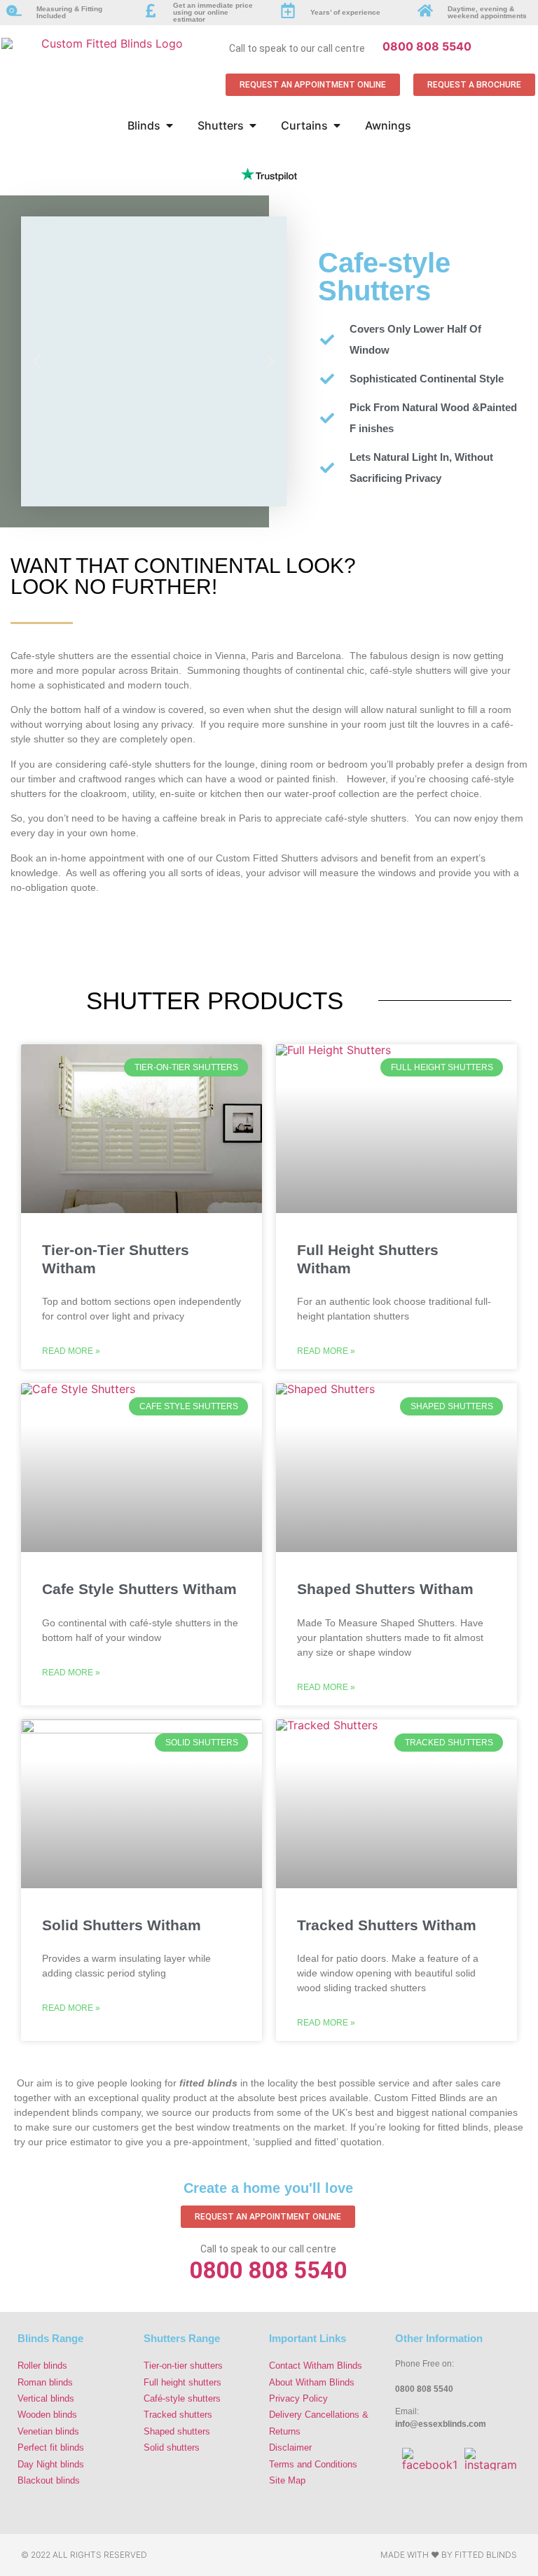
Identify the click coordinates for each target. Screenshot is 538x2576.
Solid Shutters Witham (122, 1925)
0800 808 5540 (427, 46)
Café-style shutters (182, 2398)
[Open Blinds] (170, 125)
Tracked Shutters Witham (387, 1925)
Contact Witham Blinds (316, 2366)
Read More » (71, 1351)
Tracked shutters (178, 2415)
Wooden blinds (47, 2415)
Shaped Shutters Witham (385, 1589)
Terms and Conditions (313, 2464)
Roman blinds (45, 2382)
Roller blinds (42, 2366)
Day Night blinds (51, 2464)
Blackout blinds (49, 2480)
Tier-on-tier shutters (183, 2366)
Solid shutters (172, 2447)
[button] (37, 362)
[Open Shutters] (253, 125)
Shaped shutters (177, 2431)
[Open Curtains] (337, 125)
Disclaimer (290, 2447)
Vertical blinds (46, 2398)
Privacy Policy (298, 2398)
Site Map (287, 2480)
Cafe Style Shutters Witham (139, 1589)
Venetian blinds (48, 2431)
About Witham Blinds (312, 2382)
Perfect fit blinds (51, 2447)
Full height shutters (182, 2382)
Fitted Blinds (486, 2555)
